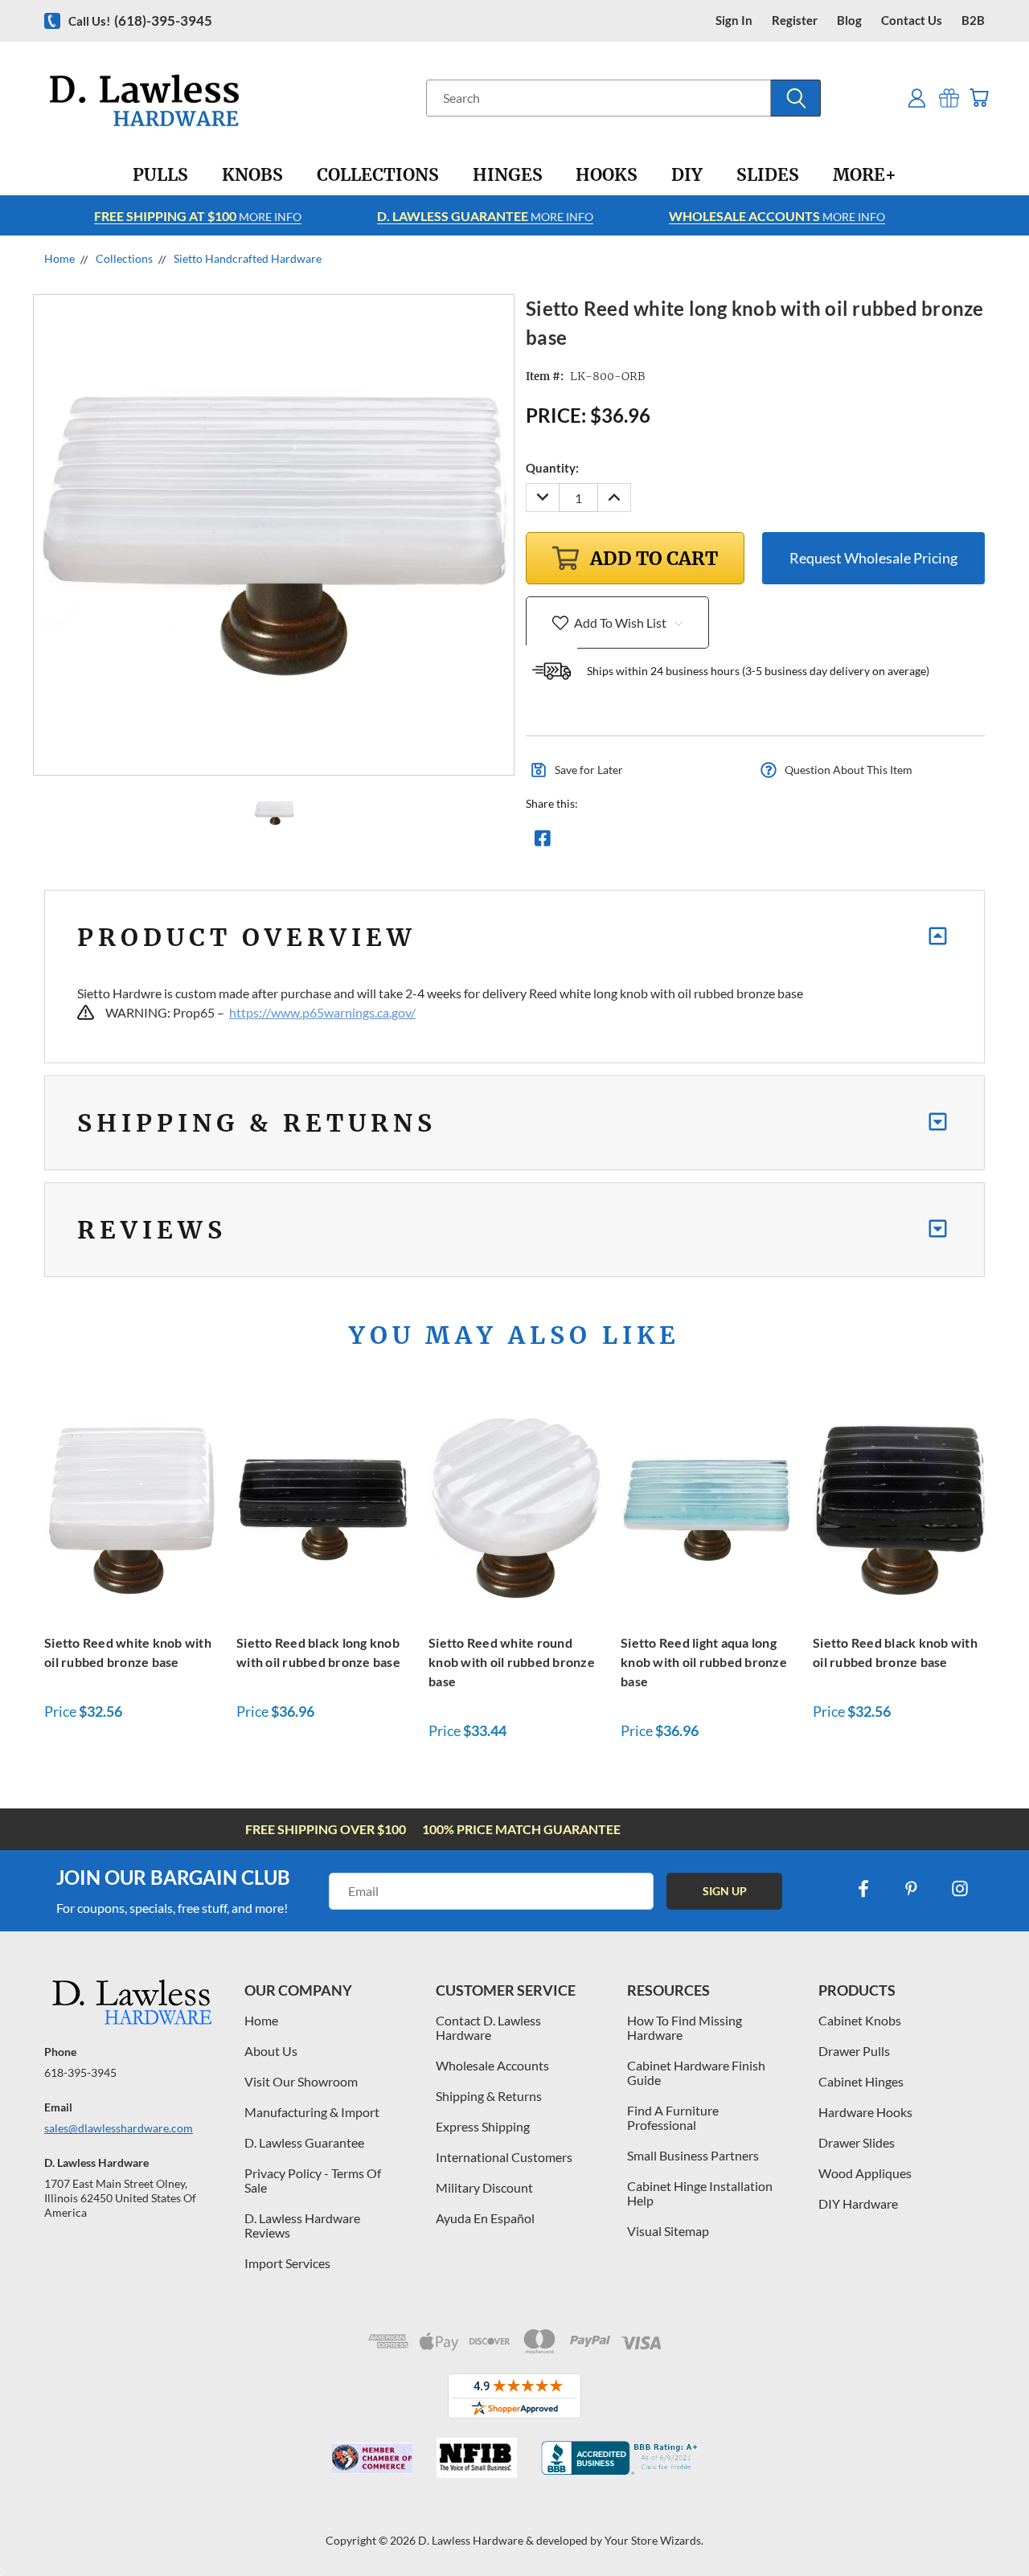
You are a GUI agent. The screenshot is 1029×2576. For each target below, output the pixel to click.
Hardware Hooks (865, 2112)
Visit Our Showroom (301, 2081)
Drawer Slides (857, 2142)
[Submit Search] (796, 98)
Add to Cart (132, 1507)
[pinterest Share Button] (716, 842)
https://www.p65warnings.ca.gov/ (322, 1012)
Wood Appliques (865, 2173)
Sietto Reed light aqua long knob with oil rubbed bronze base (704, 1662)
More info (198, 216)
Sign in (734, 20)
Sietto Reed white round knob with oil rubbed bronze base (512, 1662)
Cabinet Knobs (860, 2020)
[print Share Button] (658, 842)
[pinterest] (912, 1889)
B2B (973, 20)
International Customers (504, 2157)
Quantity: (552, 468)
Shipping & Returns (489, 2096)
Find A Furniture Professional (673, 2117)
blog (849, 20)
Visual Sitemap (668, 2231)
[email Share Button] (601, 842)
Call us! (140, 20)
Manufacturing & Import (312, 2112)
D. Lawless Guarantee (304, 2142)
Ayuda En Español (485, 2218)
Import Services (287, 2263)
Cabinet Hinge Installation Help (700, 2193)
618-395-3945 (80, 2072)
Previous (987, 2526)
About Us (271, 2051)
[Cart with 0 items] (979, 98)
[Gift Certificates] (949, 98)
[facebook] (863, 1889)
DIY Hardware (858, 2203)
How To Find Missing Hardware (685, 2027)
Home (261, 2020)
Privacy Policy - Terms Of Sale (313, 2180)
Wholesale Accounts (492, 2065)
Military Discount (484, 2187)
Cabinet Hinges (861, 2081)
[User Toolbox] (917, 98)
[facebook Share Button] (543, 842)
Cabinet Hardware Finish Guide (696, 2072)
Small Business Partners (693, 2155)
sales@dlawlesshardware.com (119, 2128)
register (795, 20)
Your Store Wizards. (654, 2540)
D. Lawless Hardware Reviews (302, 2225)
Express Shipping (483, 2126)
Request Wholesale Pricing (873, 558)
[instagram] (960, 1889)
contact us (912, 20)
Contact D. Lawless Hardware (488, 2027)
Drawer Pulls (854, 2051)
